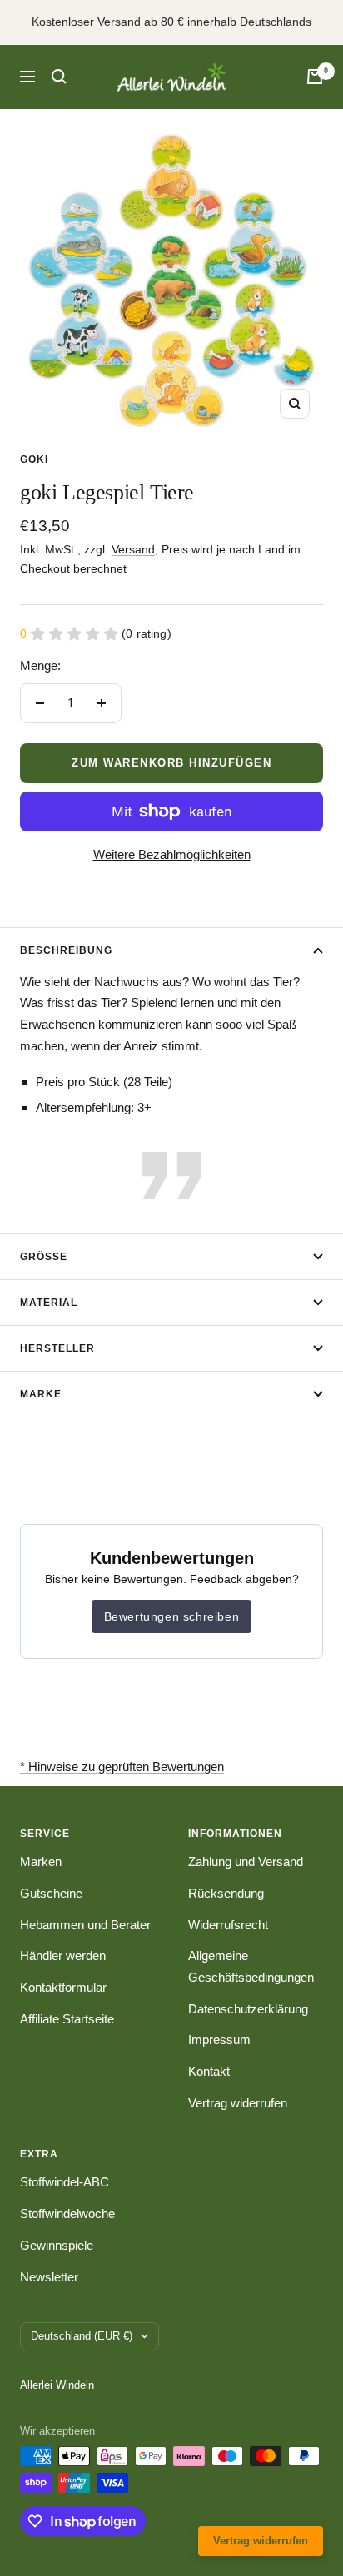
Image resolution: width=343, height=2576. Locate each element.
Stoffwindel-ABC (65, 2182)
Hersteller (57, 1348)
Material (49, 1303)
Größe (44, 1257)
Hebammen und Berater (85, 1925)
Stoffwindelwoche (67, 2214)
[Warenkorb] (315, 77)
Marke (41, 1394)
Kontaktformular (63, 1987)
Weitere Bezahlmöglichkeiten (172, 854)
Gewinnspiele (57, 2245)
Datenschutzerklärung (248, 2009)
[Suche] (59, 77)
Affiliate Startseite (67, 2019)
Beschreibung (66, 950)
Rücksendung (226, 1893)
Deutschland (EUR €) (82, 2336)
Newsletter (49, 2277)
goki (34, 459)
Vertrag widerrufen (238, 2103)
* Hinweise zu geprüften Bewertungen (122, 1767)
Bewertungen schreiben (172, 1616)
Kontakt (209, 2071)
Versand (133, 549)
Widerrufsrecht (228, 1925)
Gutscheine (51, 1893)
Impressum (219, 2040)
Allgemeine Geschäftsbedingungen (251, 1966)
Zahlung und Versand (246, 1861)
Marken (41, 1861)
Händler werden (63, 1956)
